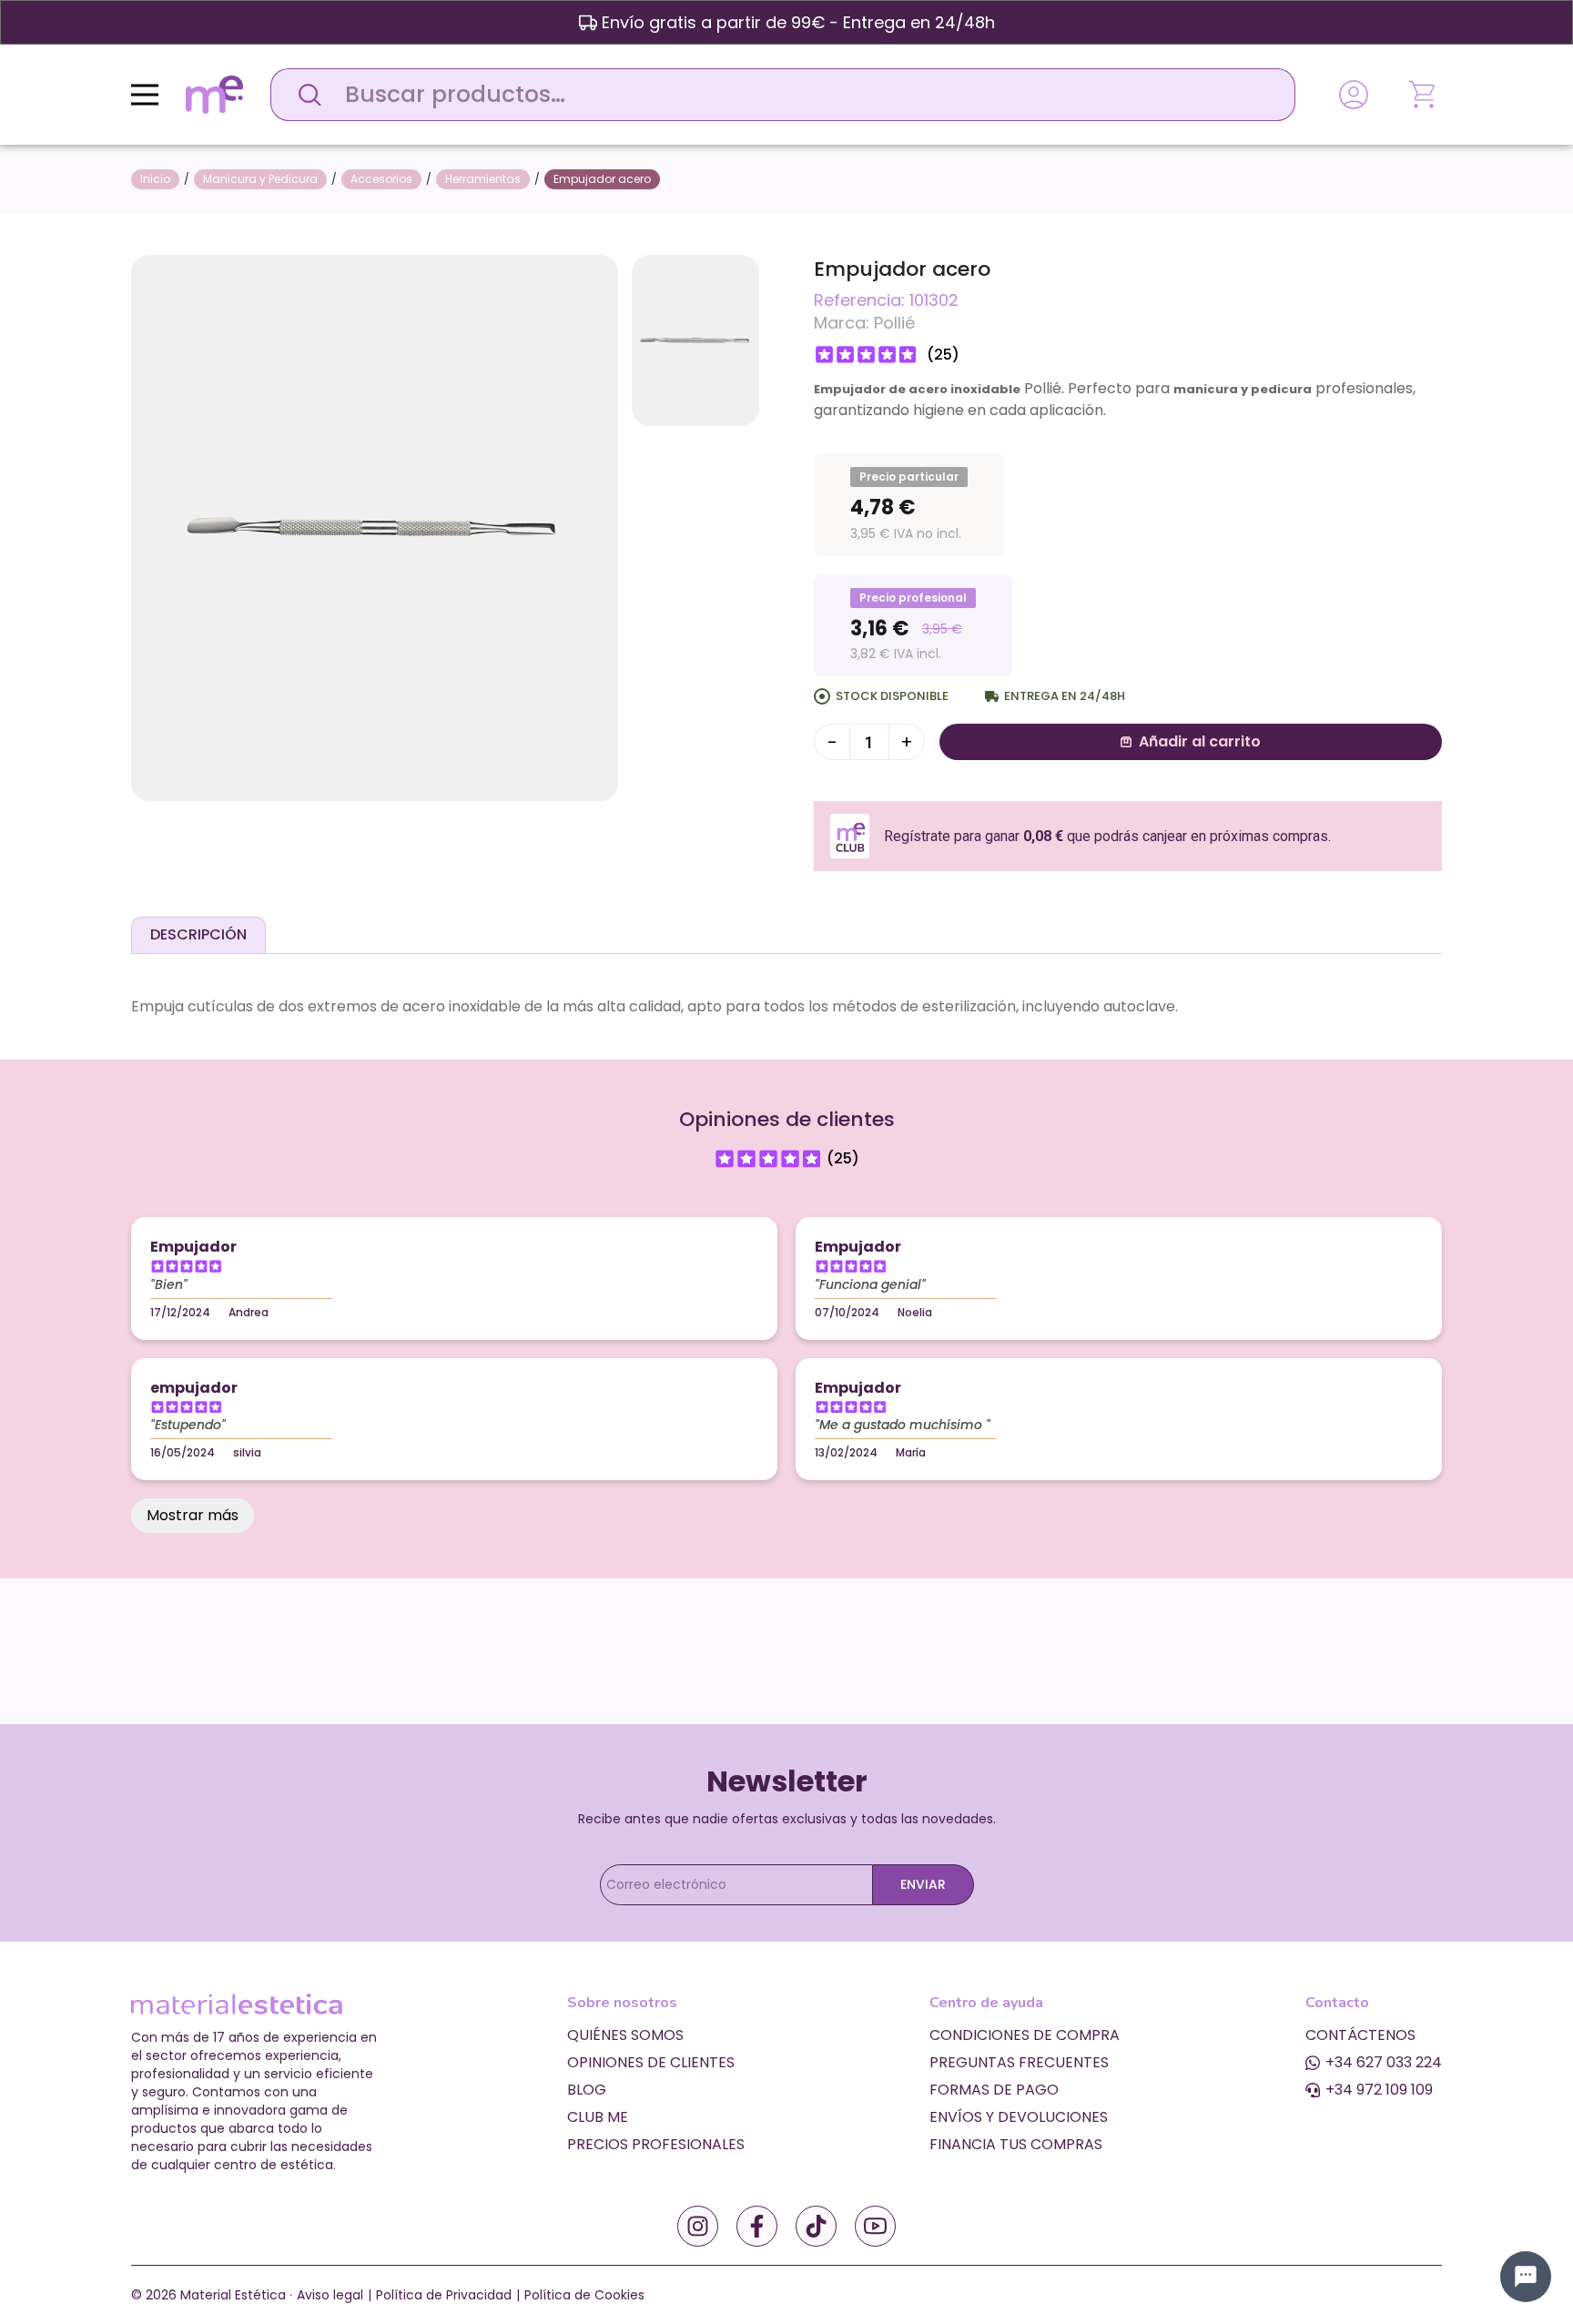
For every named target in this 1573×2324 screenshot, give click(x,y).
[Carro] (1424, 95)
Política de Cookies (584, 2295)
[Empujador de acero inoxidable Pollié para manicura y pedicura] (375, 527)
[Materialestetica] (214, 93)
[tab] (198, 935)
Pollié (894, 323)
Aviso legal (330, 2295)
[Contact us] (1526, 2277)
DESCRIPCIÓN (198, 934)
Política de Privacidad (444, 2295)
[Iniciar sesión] (1354, 95)
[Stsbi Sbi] (698, 2226)
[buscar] (305, 95)
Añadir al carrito (1200, 741)
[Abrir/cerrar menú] (145, 95)
